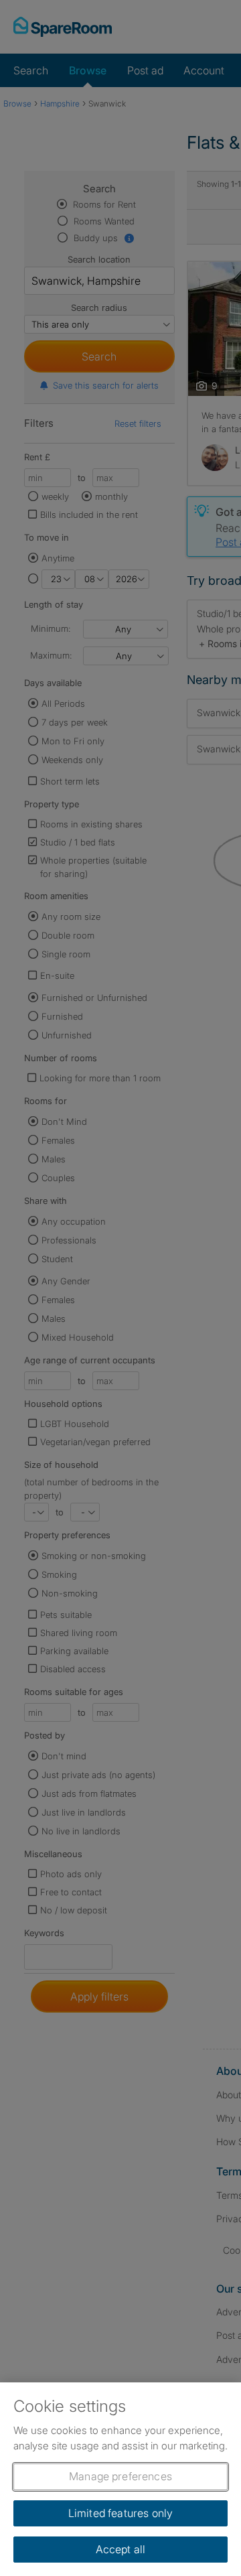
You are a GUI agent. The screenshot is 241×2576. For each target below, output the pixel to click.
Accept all (121, 2549)
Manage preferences (120, 2476)
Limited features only (120, 2513)
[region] (120, 2479)
